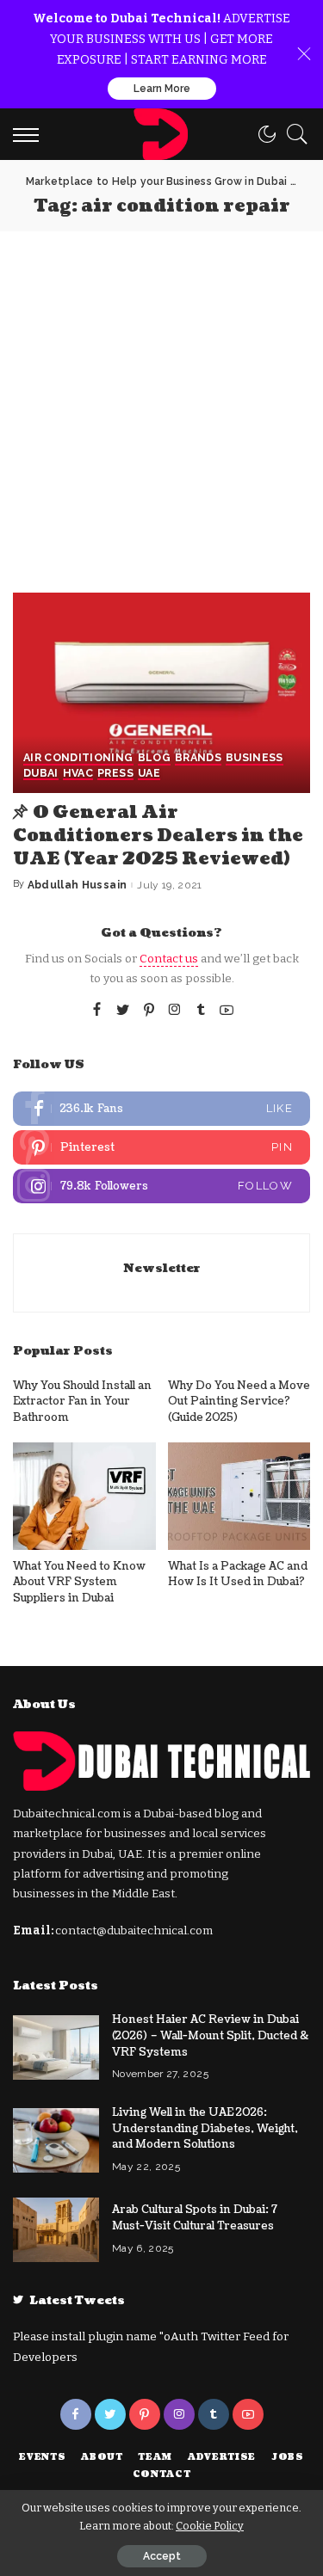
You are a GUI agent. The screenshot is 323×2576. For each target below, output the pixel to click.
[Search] (293, 134)
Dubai (41, 774)
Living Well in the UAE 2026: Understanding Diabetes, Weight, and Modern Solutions (205, 2128)
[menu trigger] (30, 134)
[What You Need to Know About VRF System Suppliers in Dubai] (84, 1496)
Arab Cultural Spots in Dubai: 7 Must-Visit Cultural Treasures (195, 2218)
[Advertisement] (161, 401)
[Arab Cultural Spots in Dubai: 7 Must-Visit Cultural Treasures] (56, 2230)
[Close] (304, 54)
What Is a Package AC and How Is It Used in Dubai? (238, 1574)
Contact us (169, 959)
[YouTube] (227, 1011)
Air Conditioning (78, 758)
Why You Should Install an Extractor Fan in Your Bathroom (82, 1402)
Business (255, 758)
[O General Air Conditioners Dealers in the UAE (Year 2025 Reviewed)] (161, 693)
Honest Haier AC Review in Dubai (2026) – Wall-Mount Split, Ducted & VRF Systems (210, 2035)
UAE (149, 774)
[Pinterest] (149, 1011)
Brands (198, 758)
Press (115, 774)
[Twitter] (123, 1011)
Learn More (162, 89)
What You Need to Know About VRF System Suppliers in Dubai (79, 1582)
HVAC (78, 774)
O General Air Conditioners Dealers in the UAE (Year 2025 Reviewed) (158, 836)
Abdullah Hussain (78, 885)
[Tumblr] (201, 1011)
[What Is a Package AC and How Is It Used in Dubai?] (239, 1496)
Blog (154, 758)
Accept (162, 2556)
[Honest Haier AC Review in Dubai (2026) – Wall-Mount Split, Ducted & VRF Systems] (56, 2047)
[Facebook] (97, 1011)
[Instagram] (175, 1011)
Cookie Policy (210, 2526)
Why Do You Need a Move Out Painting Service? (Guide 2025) (239, 1402)
